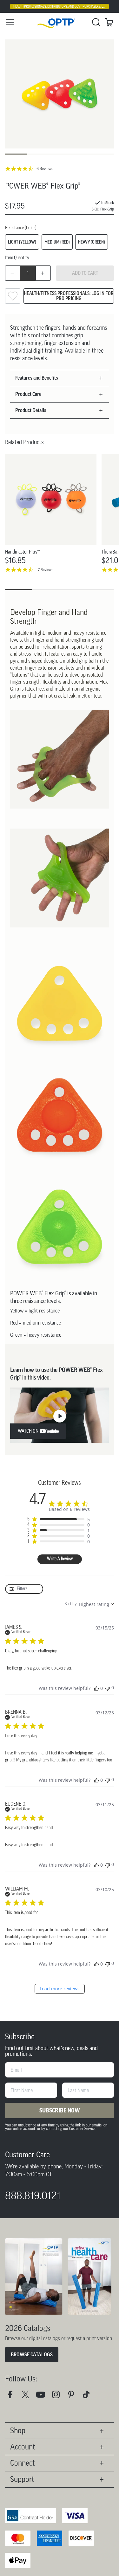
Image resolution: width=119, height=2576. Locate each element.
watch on (28, 1431)
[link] (60, 22)
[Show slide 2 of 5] (38, 154)
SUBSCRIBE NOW (60, 2111)
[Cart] (109, 22)
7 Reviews (46, 570)
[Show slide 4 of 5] (81, 154)
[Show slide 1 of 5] (16, 154)
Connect (23, 2463)
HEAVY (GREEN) (92, 242)
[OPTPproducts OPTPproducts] (28, 2397)
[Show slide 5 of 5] (103, 154)
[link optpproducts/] (74, 2397)
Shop (18, 2431)
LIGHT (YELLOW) (22, 242)
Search (96, 22)
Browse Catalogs (32, 2355)
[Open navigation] (10, 22)
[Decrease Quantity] (13, 273)
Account (23, 2447)
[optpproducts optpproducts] (58, 2397)
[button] (57, 378)
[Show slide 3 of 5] (60, 154)
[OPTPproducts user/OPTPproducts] (43, 2397)
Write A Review (60, 1559)
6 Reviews (45, 169)
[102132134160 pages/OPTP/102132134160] (13, 2397)
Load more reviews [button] (60, 1989)
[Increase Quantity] (43, 273)
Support (22, 2479)
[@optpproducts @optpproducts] (89, 2397)
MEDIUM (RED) (57, 242)
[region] (58, 1519)
